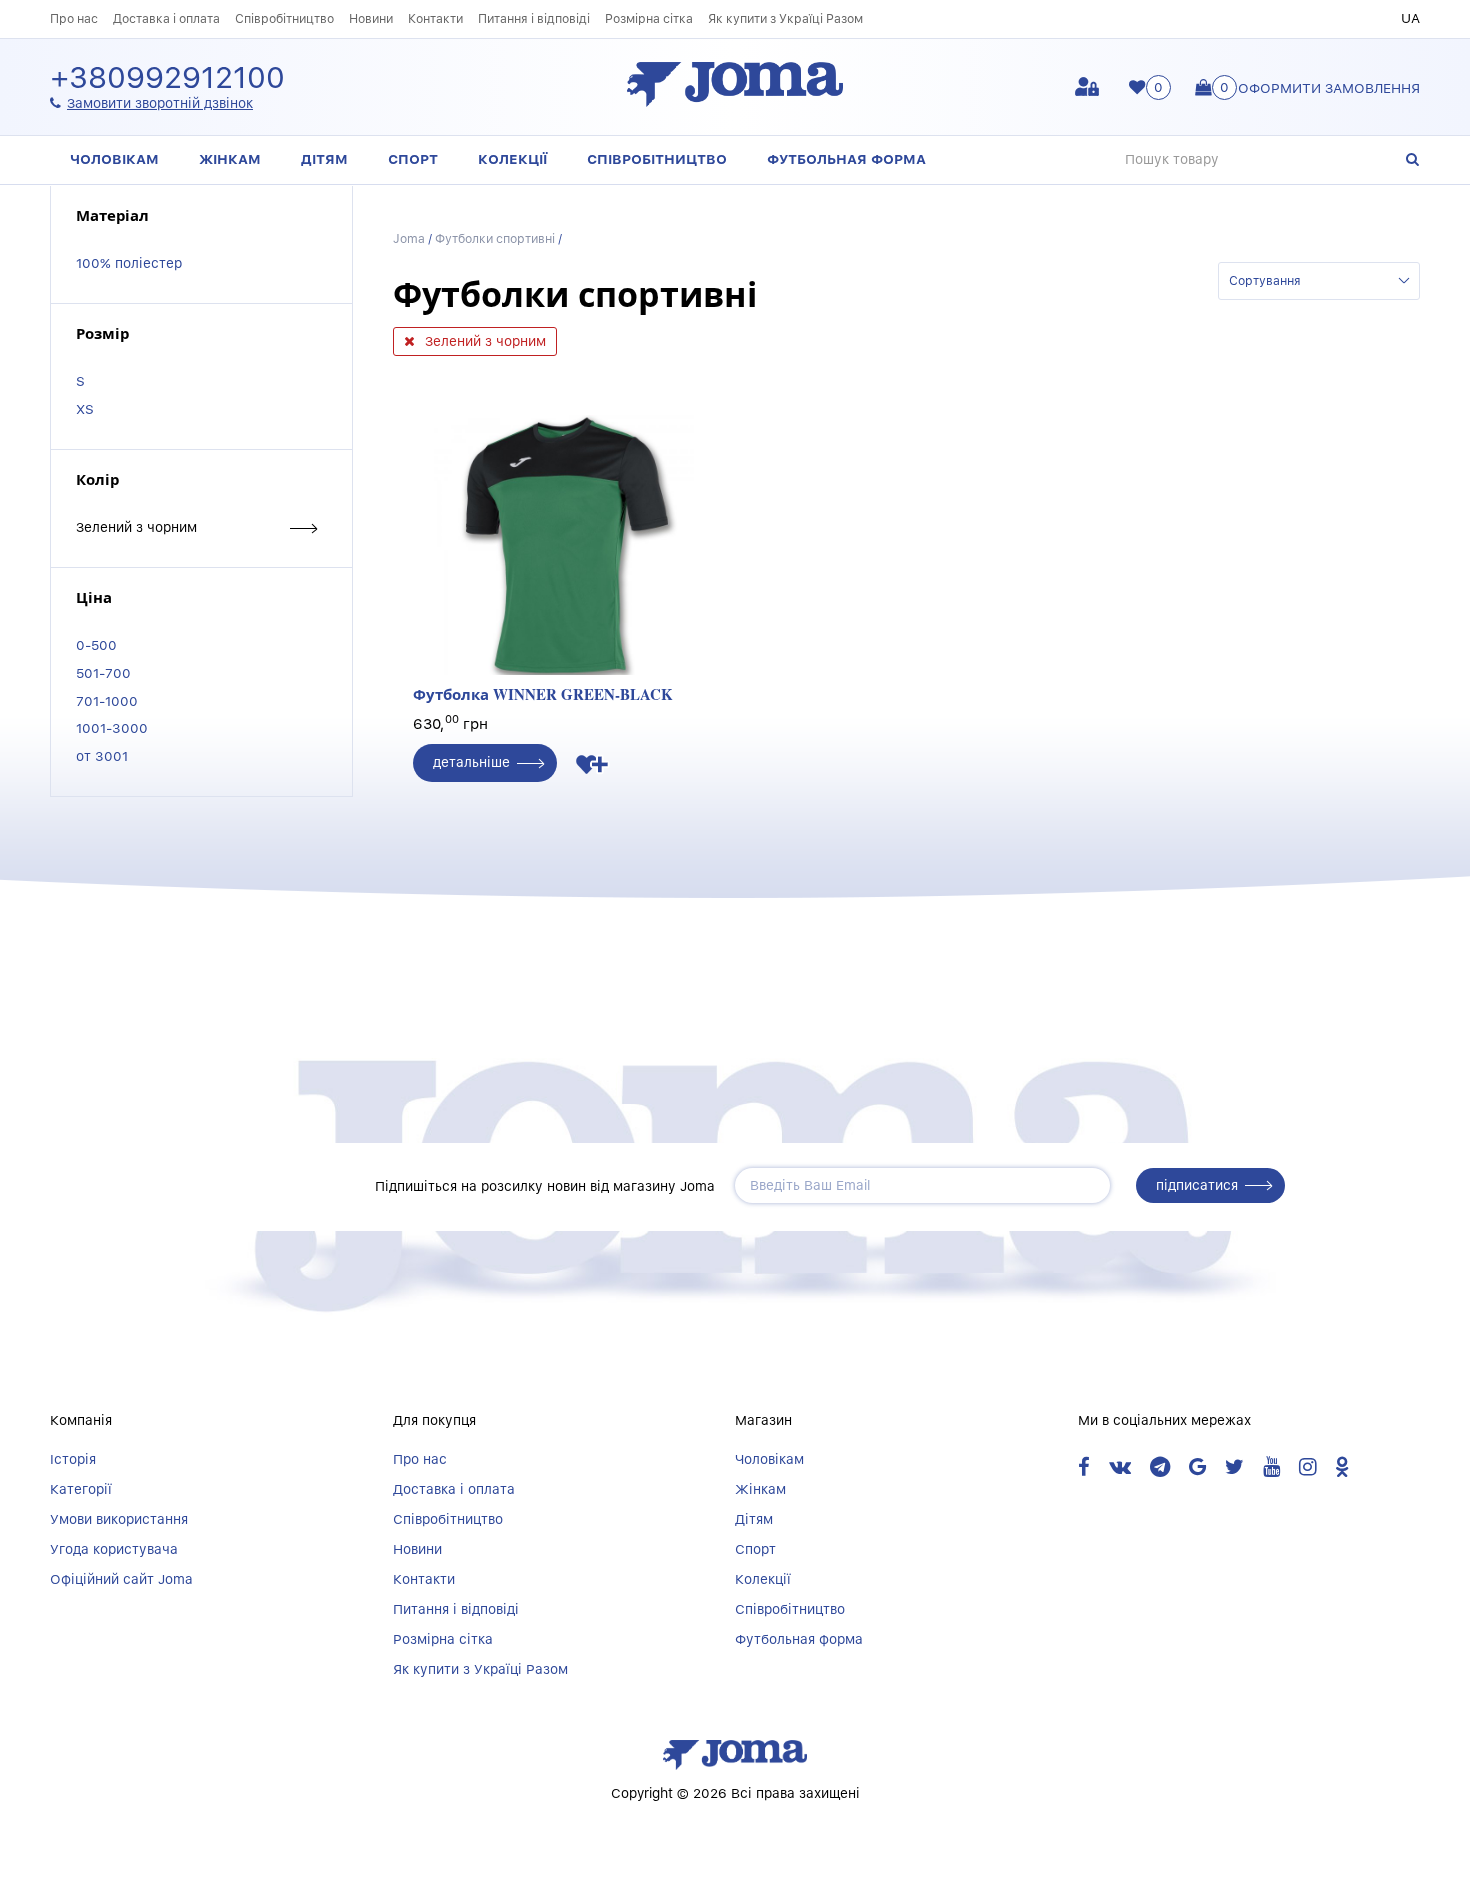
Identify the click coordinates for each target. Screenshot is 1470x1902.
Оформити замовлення (1329, 88)
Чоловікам (114, 159)
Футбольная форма (846, 159)
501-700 (103, 673)
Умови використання (119, 1519)
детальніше (471, 762)
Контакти (435, 18)
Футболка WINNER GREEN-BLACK (543, 694)
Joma (409, 238)
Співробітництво (284, 18)
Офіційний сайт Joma (121, 1579)
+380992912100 (167, 78)
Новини (371, 18)
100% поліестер (129, 263)
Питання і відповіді (534, 18)
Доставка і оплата (166, 18)
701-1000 (107, 701)
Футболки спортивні (495, 238)
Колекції (512, 159)
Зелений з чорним (136, 527)
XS (85, 409)
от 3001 (102, 756)
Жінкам (230, 159)
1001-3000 (112, 728)
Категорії (81, 1489)
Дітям (324, 159)
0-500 (96, 645)
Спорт (413, 159)
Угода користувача (114, 1549)
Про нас (74, 18)
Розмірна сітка (649, 18)
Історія (73, 1459)
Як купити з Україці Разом (785, 18)
